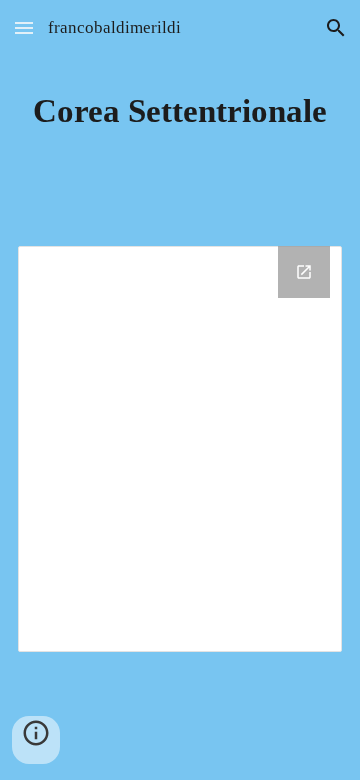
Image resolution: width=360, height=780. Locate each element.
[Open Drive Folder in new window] (304, 272)
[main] (180, 111)
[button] (24, 27)
